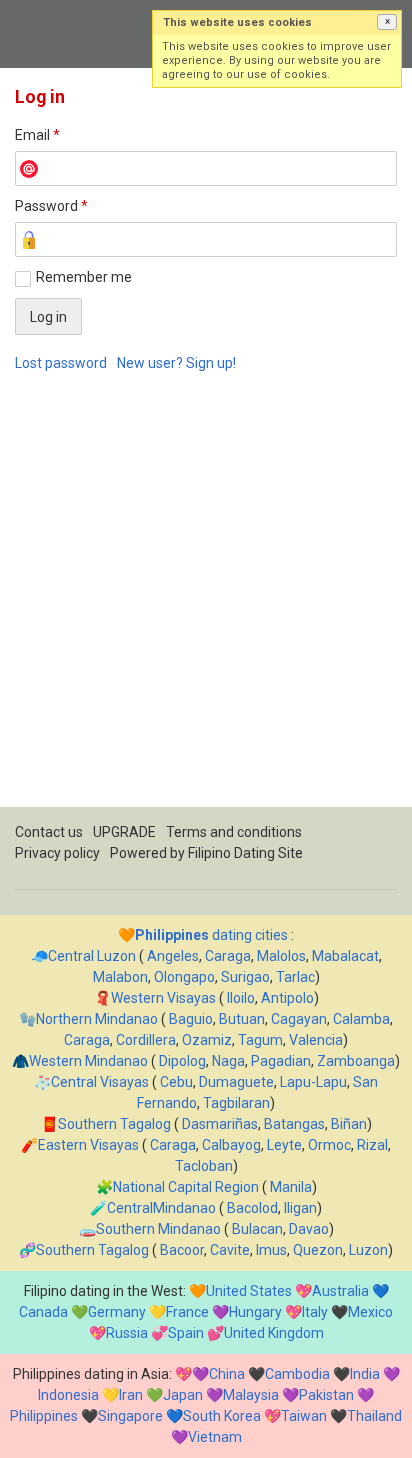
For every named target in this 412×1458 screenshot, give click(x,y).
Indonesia (68, 1395)
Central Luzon (92, 956)
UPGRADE (124, 832)
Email (37, 135)
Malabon (120, 977)
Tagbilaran (236, 1103)
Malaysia (251, 1395)
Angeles (173, 956)
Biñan (349, 1124)
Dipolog (182, 1061)
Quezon (318, 1250)
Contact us (49, 832)
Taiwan (304, 1416)
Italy (315, 1312)
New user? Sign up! (176, 363)
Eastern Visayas (88, 1145)
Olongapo (184, 977)
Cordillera (146, 1040)
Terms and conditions (234, 832)
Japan (183, 1395)
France (187, 1312)
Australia (340, 1291)
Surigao (245, 977)
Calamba (361, 1019)
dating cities (211, 935)
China (227, 1374)
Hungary (255, 1312)
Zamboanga (356, 1061)
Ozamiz (207, 1040)
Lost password (61, 363)
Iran (131, 1395)
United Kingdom (274, 1333)
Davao (309, 1229)
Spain (186, 1333)
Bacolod (252, 1208)
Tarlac (295, 977)
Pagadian (281, 1061)
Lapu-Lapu (313, 1082)
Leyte (284, 1145)
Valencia (316, 1040)
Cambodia (297, 1374)
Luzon (368, 1250)
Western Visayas (163, 998)
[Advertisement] (206, 601)
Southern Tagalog (114, 1124)
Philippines (44, 1416)
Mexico (370, 1312)
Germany (117, 1312)
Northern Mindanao (97, 1019)
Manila (291, 1187)
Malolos (281, 956)
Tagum (260, 1040)
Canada (43, 1312)
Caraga (228, 956)
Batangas (294, 1124)
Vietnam (215, 1437)
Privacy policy (57, 853)
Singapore (130, 1416)
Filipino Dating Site (245, 853)
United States (249, 1291)
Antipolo (287, 998)
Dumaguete (236, 1082)
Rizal (372, 1145)
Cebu (176, 1082)
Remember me (84, 277)
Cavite (230, 1250)
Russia (127, 1333)
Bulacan (257, 1229)
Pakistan (326, 1395)
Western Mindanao (88, 1061)
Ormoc (329, 1145)
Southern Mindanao (158, 1229)
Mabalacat (345, 956)
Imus (271, 1250)
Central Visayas (100, 1082)
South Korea (222, 1416)
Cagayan (299, 1019)
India (365, 1374)
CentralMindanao (161, 1208)
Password (51, 206)
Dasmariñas (220, 1124)
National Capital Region (186, 1187)
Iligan (300, 1208)
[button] (387, 22)
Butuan (242, 1019)
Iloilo (241, 998)
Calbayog (231, 1145)
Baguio (191, 1019)
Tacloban (204, 1166)
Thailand (374, 1416)
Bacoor (182, 1250)
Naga (228, 1061)
